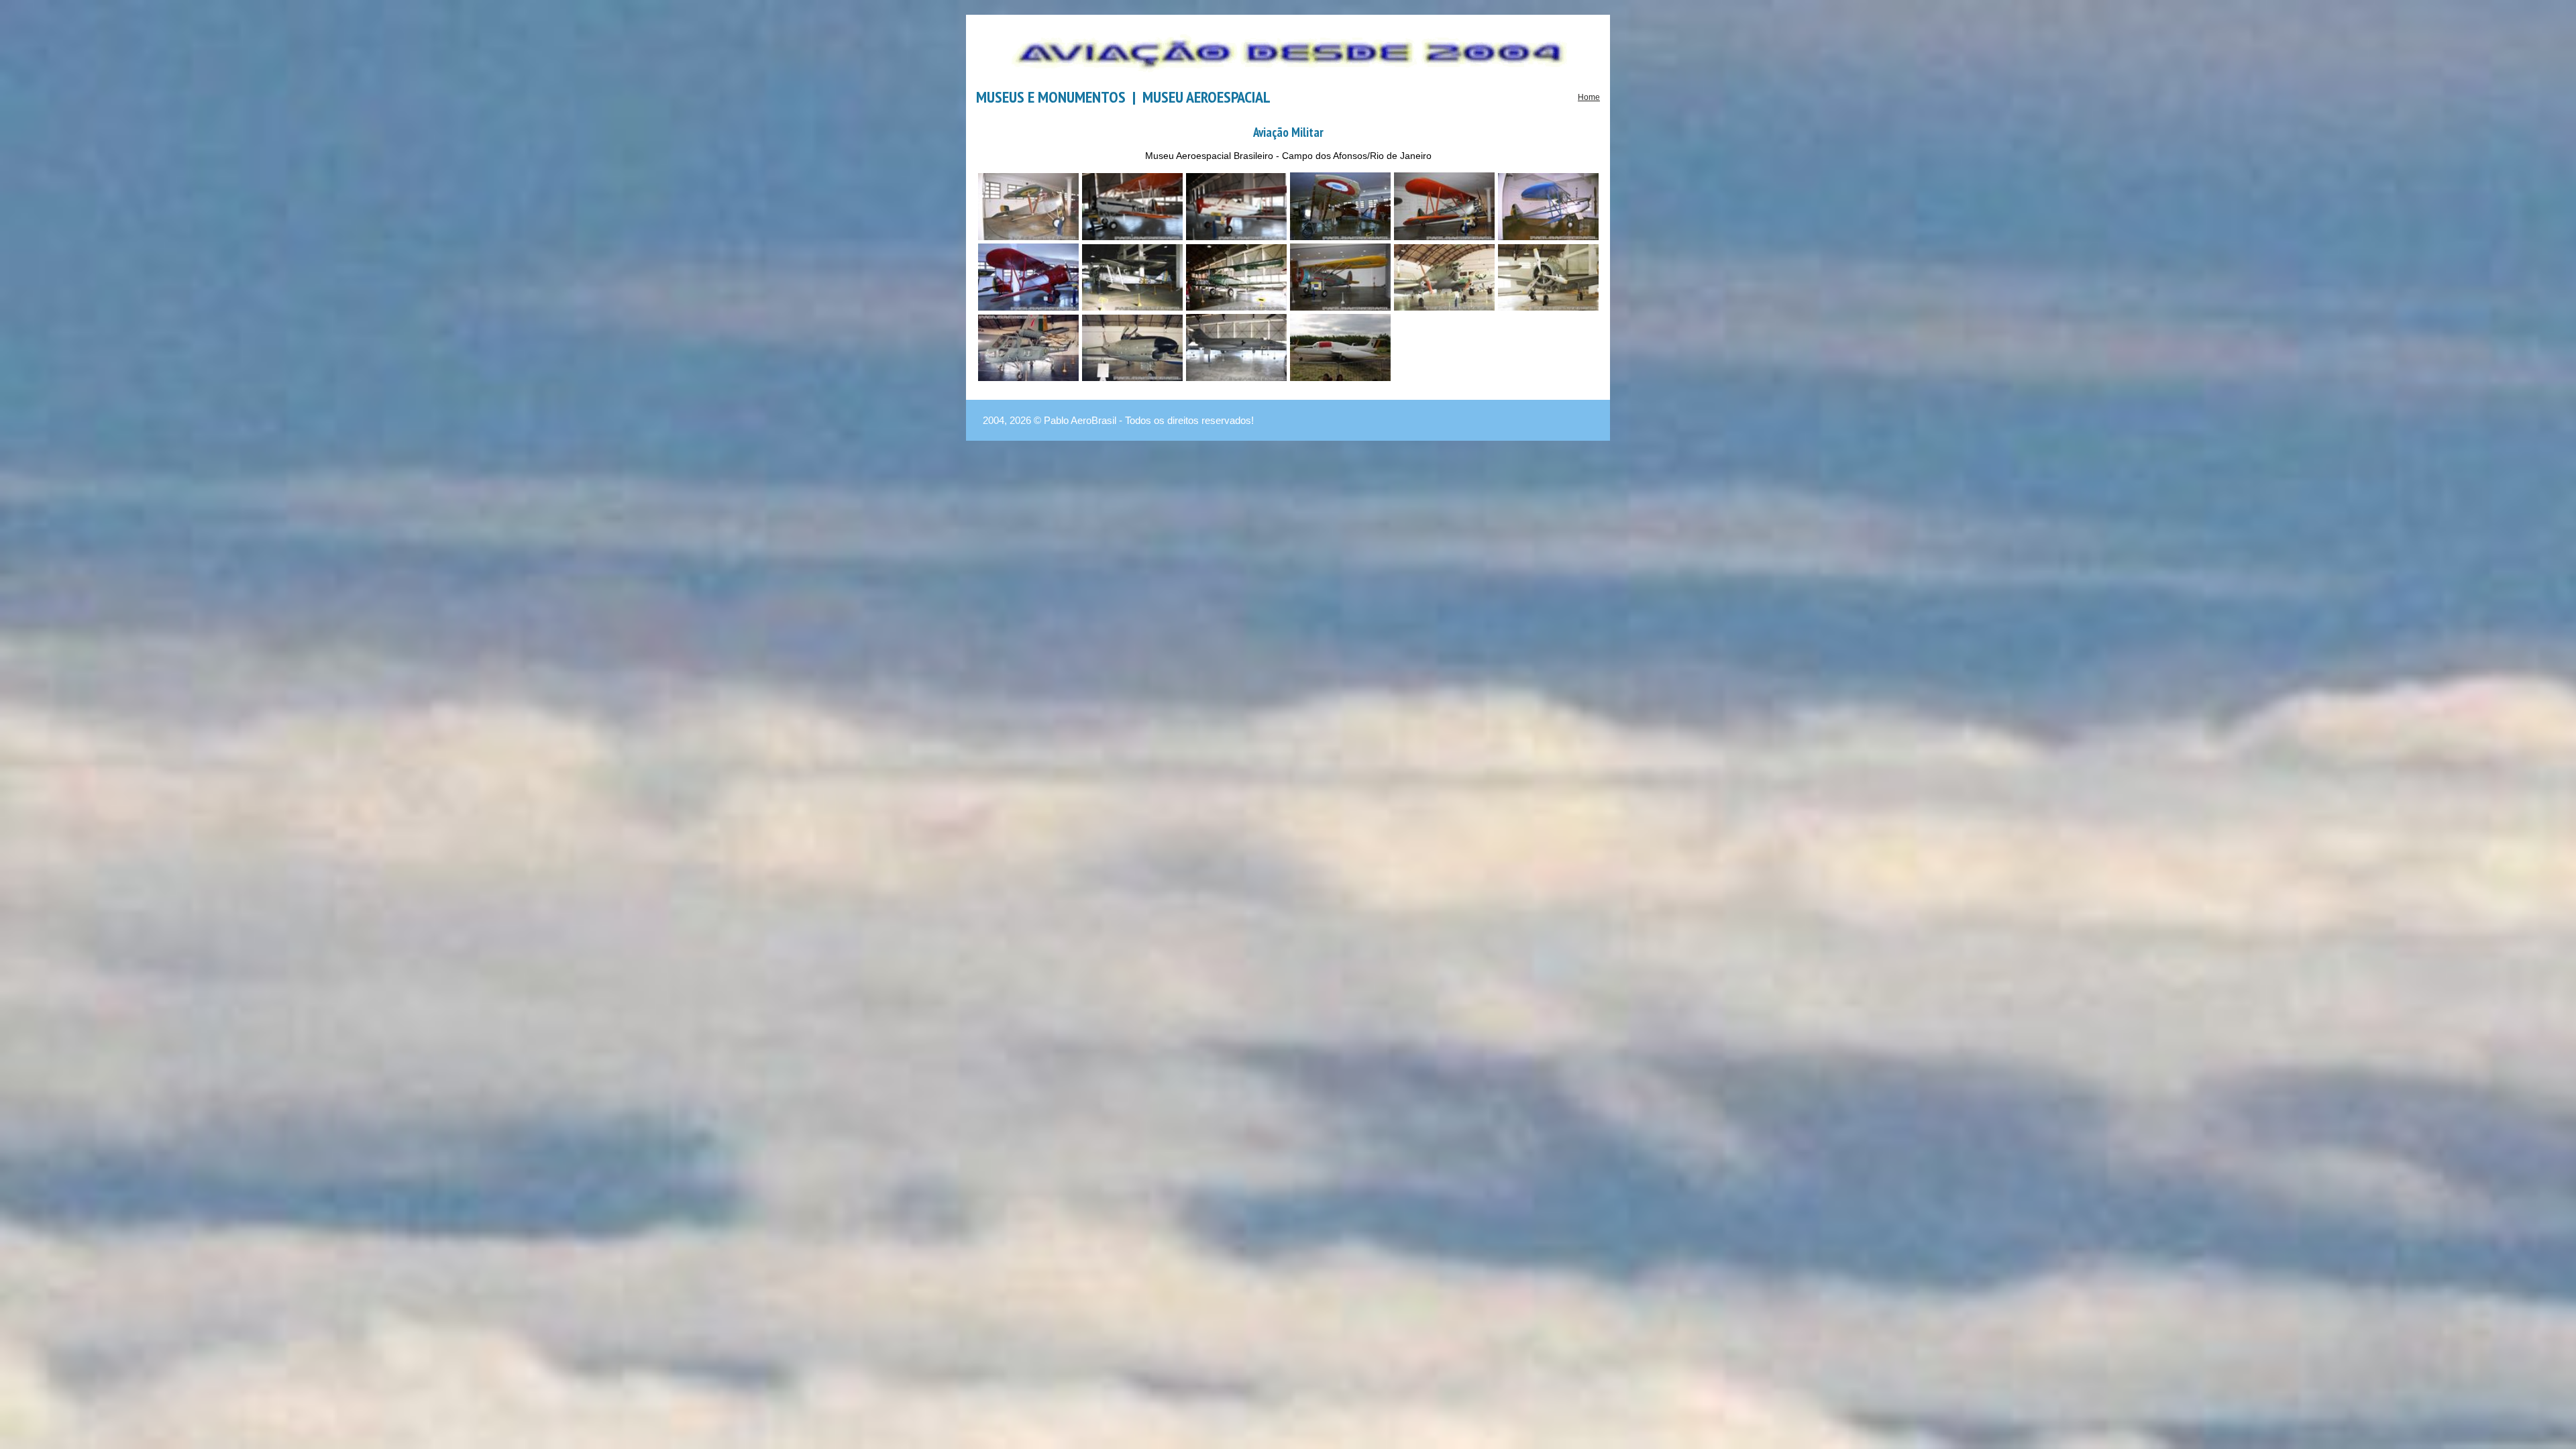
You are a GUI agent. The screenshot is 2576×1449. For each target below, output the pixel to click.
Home (1589, 97)
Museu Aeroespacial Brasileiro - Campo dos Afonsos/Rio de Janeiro (1288, 156)
